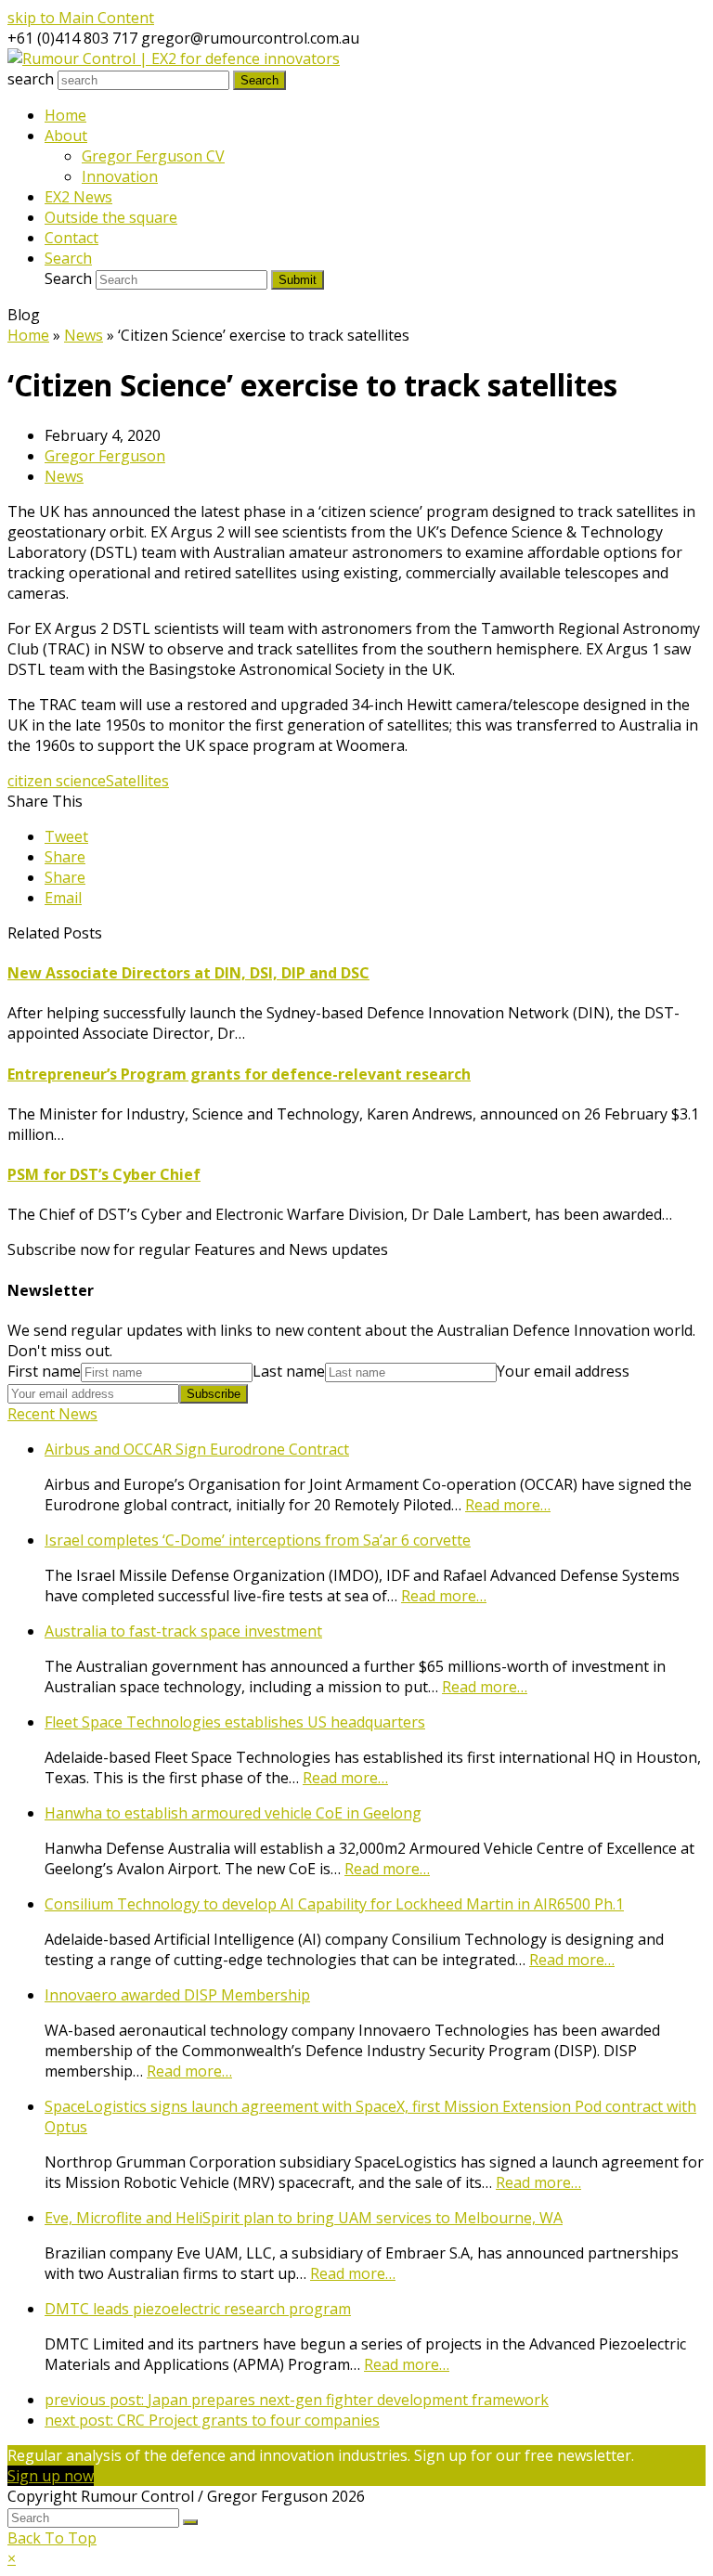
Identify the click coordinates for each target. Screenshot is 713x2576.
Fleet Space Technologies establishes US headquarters (235, 1722)
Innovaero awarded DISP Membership (177, 1995)
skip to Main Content (81, 18)
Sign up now (51, 2476)
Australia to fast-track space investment (183, 1631)
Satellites (137, 781)
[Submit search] (190, 2522)
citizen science (57, 781)
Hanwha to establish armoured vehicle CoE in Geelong (233, 1813)
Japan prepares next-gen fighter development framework (297, 2400)
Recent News (52, 1414)
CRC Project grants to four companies (212, 2420)
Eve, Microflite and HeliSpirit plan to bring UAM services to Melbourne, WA (304, 2218)
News (64, 476)
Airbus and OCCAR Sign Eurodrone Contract (197, 1449)
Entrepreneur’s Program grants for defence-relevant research (239, 1074)
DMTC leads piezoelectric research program (198, 2309)
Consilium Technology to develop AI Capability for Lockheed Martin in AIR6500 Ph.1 (334, 1904)
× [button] (12, 2558)
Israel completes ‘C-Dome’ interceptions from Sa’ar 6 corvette (258, 1540)
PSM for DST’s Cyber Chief (104, 1174)
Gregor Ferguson (105, 456)
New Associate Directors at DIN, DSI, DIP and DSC (188, 973)
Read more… (508, 1505)
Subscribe (214, 1394)
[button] (66, 836)
